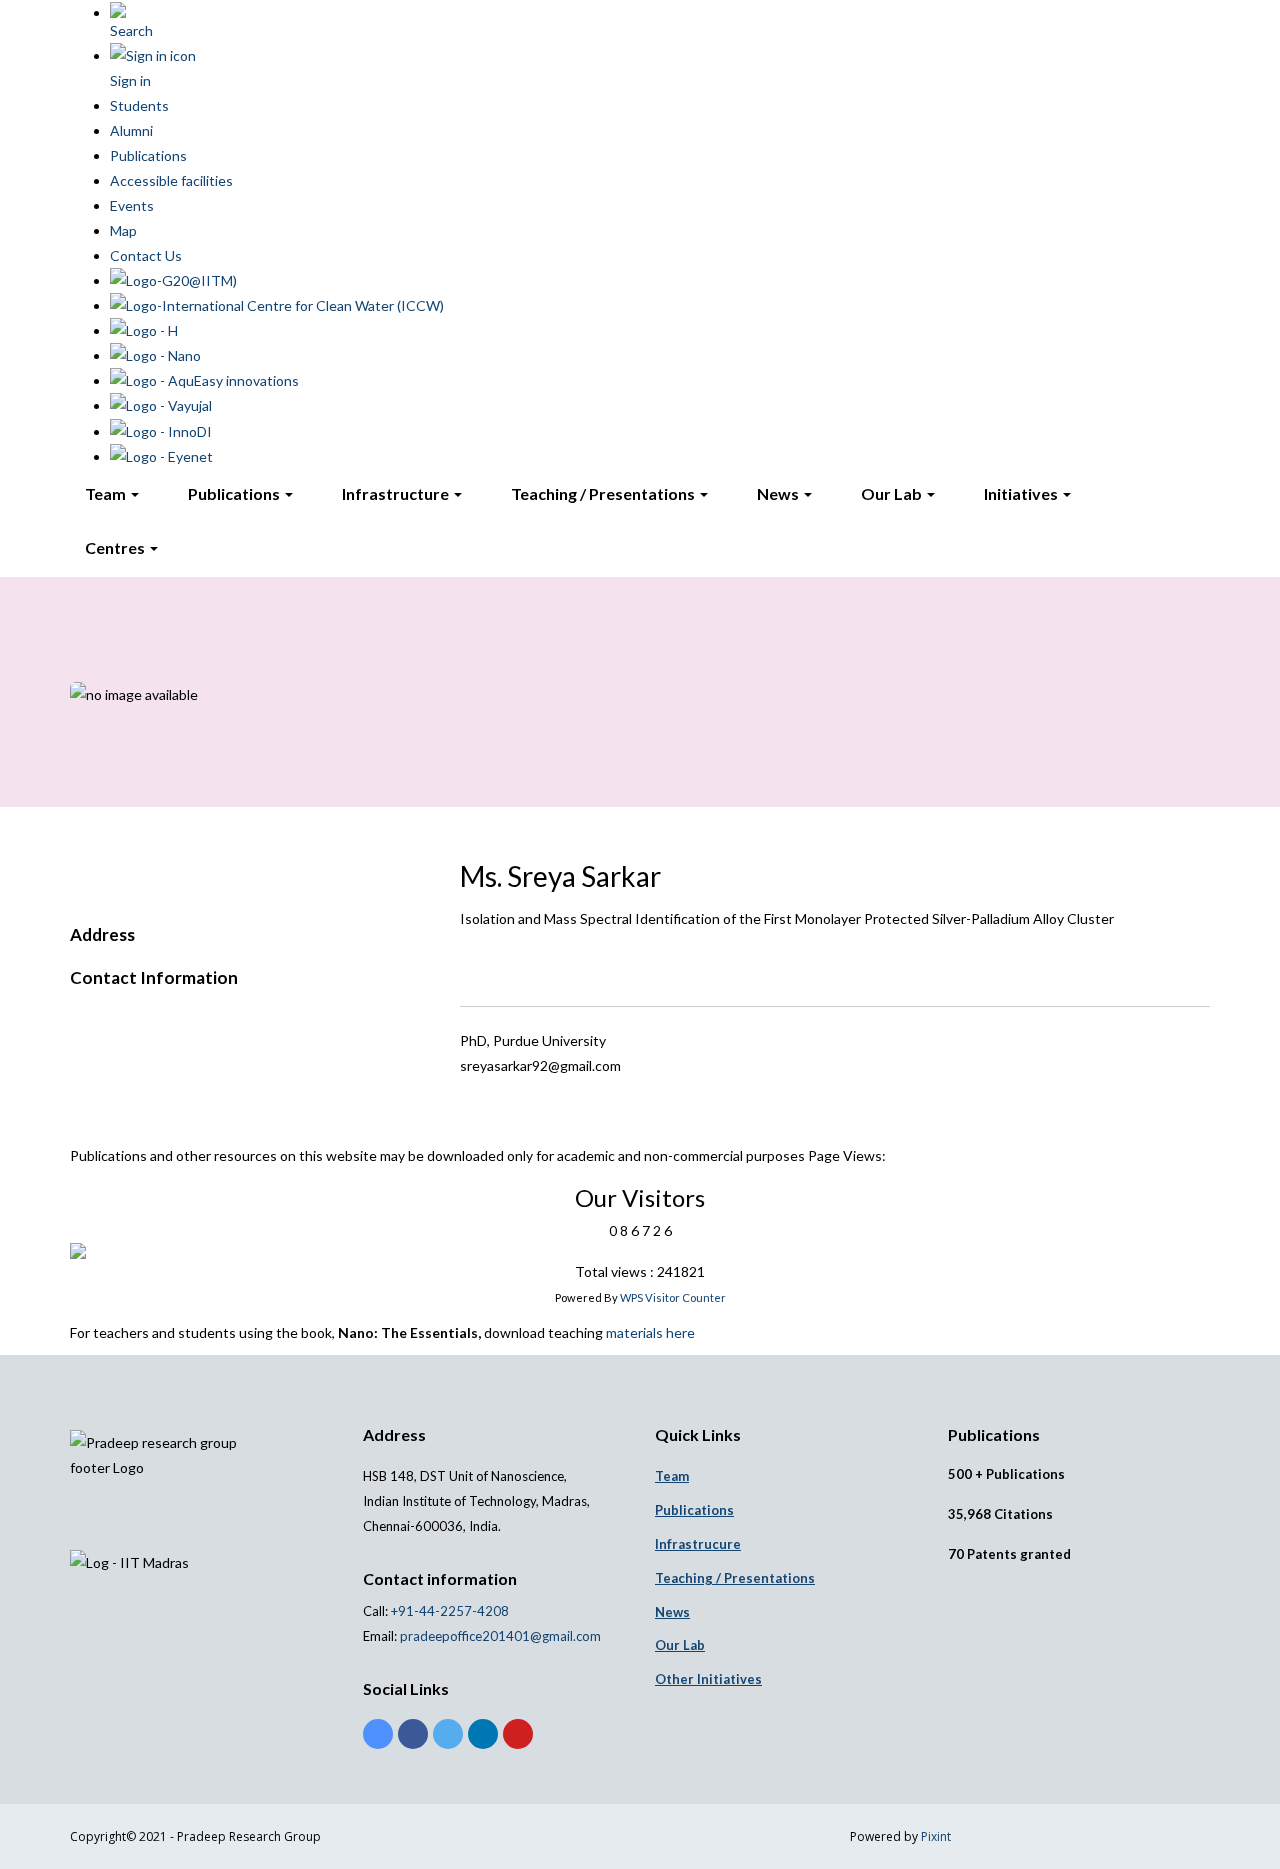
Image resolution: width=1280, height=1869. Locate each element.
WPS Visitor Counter (673, 1297)
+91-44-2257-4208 (448, 1611)
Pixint (936, 1836)
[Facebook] (413, 1734)
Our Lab (893, 493)
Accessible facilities (171, 180)
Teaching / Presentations (604, 493)
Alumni (131, 130)
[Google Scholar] (378, 1734)
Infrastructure (397, 493)
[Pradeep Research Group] (70, 287)
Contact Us (146, 255)
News (779, 493)
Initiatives (1022, 493)
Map (123, 230)
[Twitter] (448, 1734)
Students (139, 105)
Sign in (130, 80)
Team (107, 493)
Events (132, 205)
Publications (148, 155)
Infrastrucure (698, 1544)
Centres (116, 547)
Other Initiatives (708, 1679)
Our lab (680, 1645)
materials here (650, 1332)
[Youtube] (518, 1734)
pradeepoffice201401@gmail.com (500, 1636)
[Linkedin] (483, 1734)
